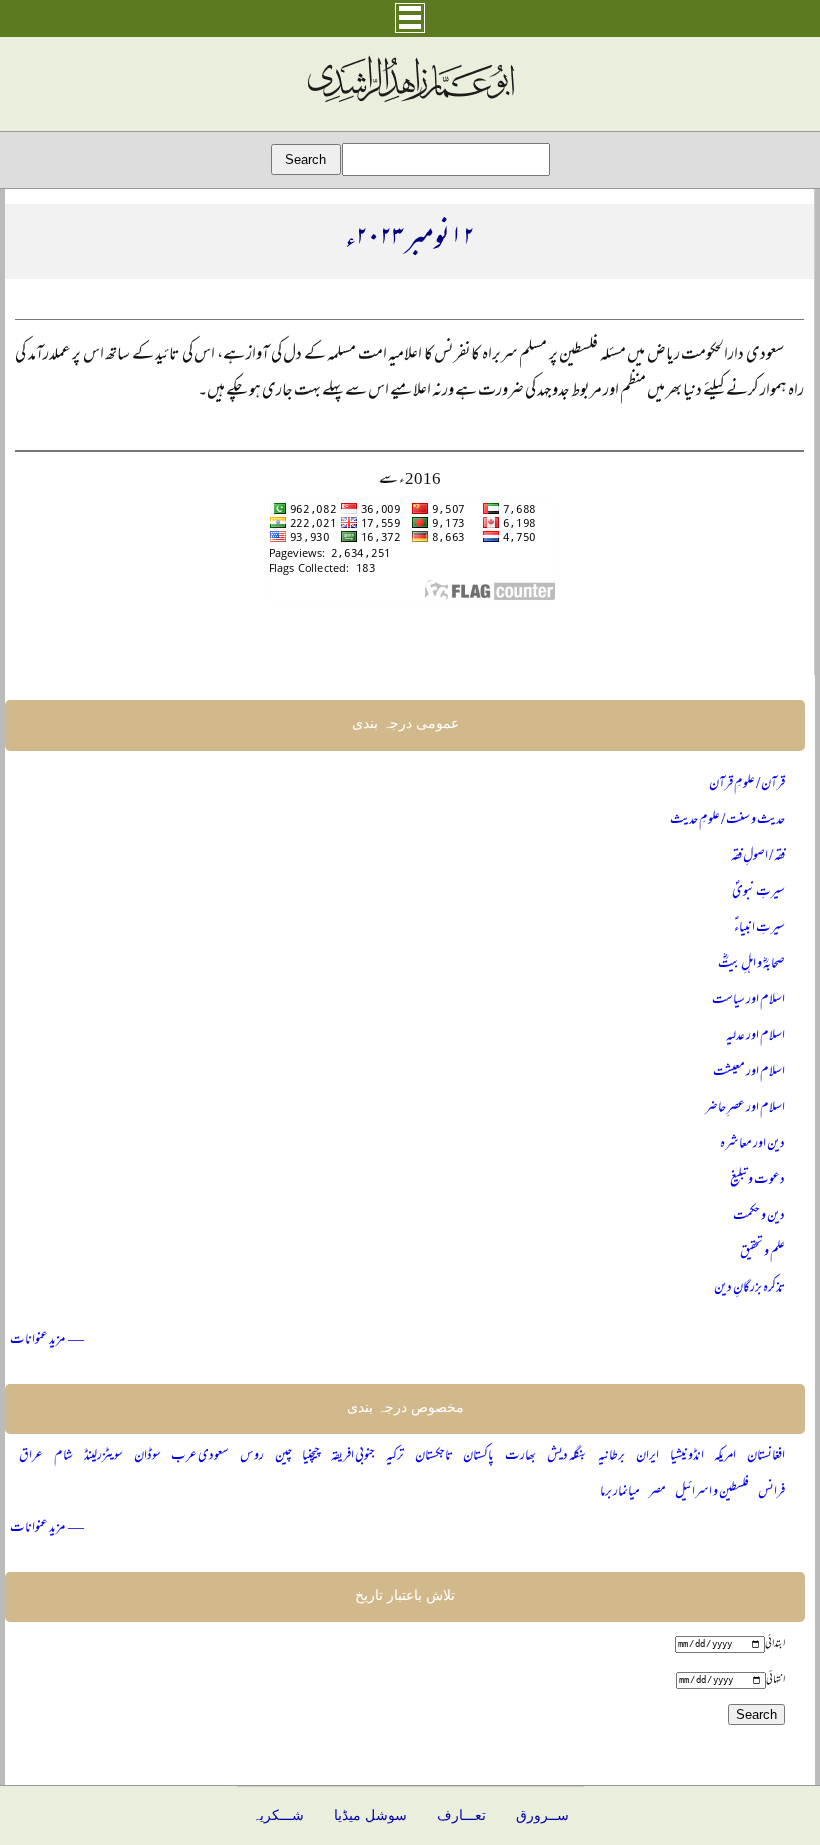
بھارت (520, 1456)
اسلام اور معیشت (749, 1072)
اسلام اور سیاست (748, 1000)
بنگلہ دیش (567, 1456)
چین (283, 1456)
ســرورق (542, 1815)
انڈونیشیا (687, 1456)
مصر (657, 1492)
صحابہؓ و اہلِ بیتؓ (751, 964)
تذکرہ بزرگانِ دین (749, 1288)
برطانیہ (611, 1456)
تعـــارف (461, 1815)
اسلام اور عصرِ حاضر (745, 1108)
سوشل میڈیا (370, 1815)
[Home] (410, 103)
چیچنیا (311, 1456)
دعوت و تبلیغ (757, 1180)
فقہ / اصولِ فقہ (758, 856)
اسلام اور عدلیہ (755, 1036)
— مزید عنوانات (47, 1340)
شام (63, 1456)
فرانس (771, 1492)
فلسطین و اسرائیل (712, 1492)
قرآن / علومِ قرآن (747, 784)
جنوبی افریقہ (353, 1456)
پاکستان (478, 1456)
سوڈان (147, 1456)
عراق (31, 1456)
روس (252, 1456)
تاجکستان (434, 1456)
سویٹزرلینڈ (103, 1456)
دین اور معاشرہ (752, 1144)
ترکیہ (395, 1456)
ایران (647, 1456)
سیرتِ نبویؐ (758, 892)
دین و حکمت (759, 1216)
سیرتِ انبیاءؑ (759, 928)
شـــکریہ (278, 1815)
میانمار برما (620, 1492)
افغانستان (766, 1456)
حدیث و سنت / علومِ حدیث (727, 820)
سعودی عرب (200, 1456)
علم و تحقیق (762, 1252)
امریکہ (725, 1456)
